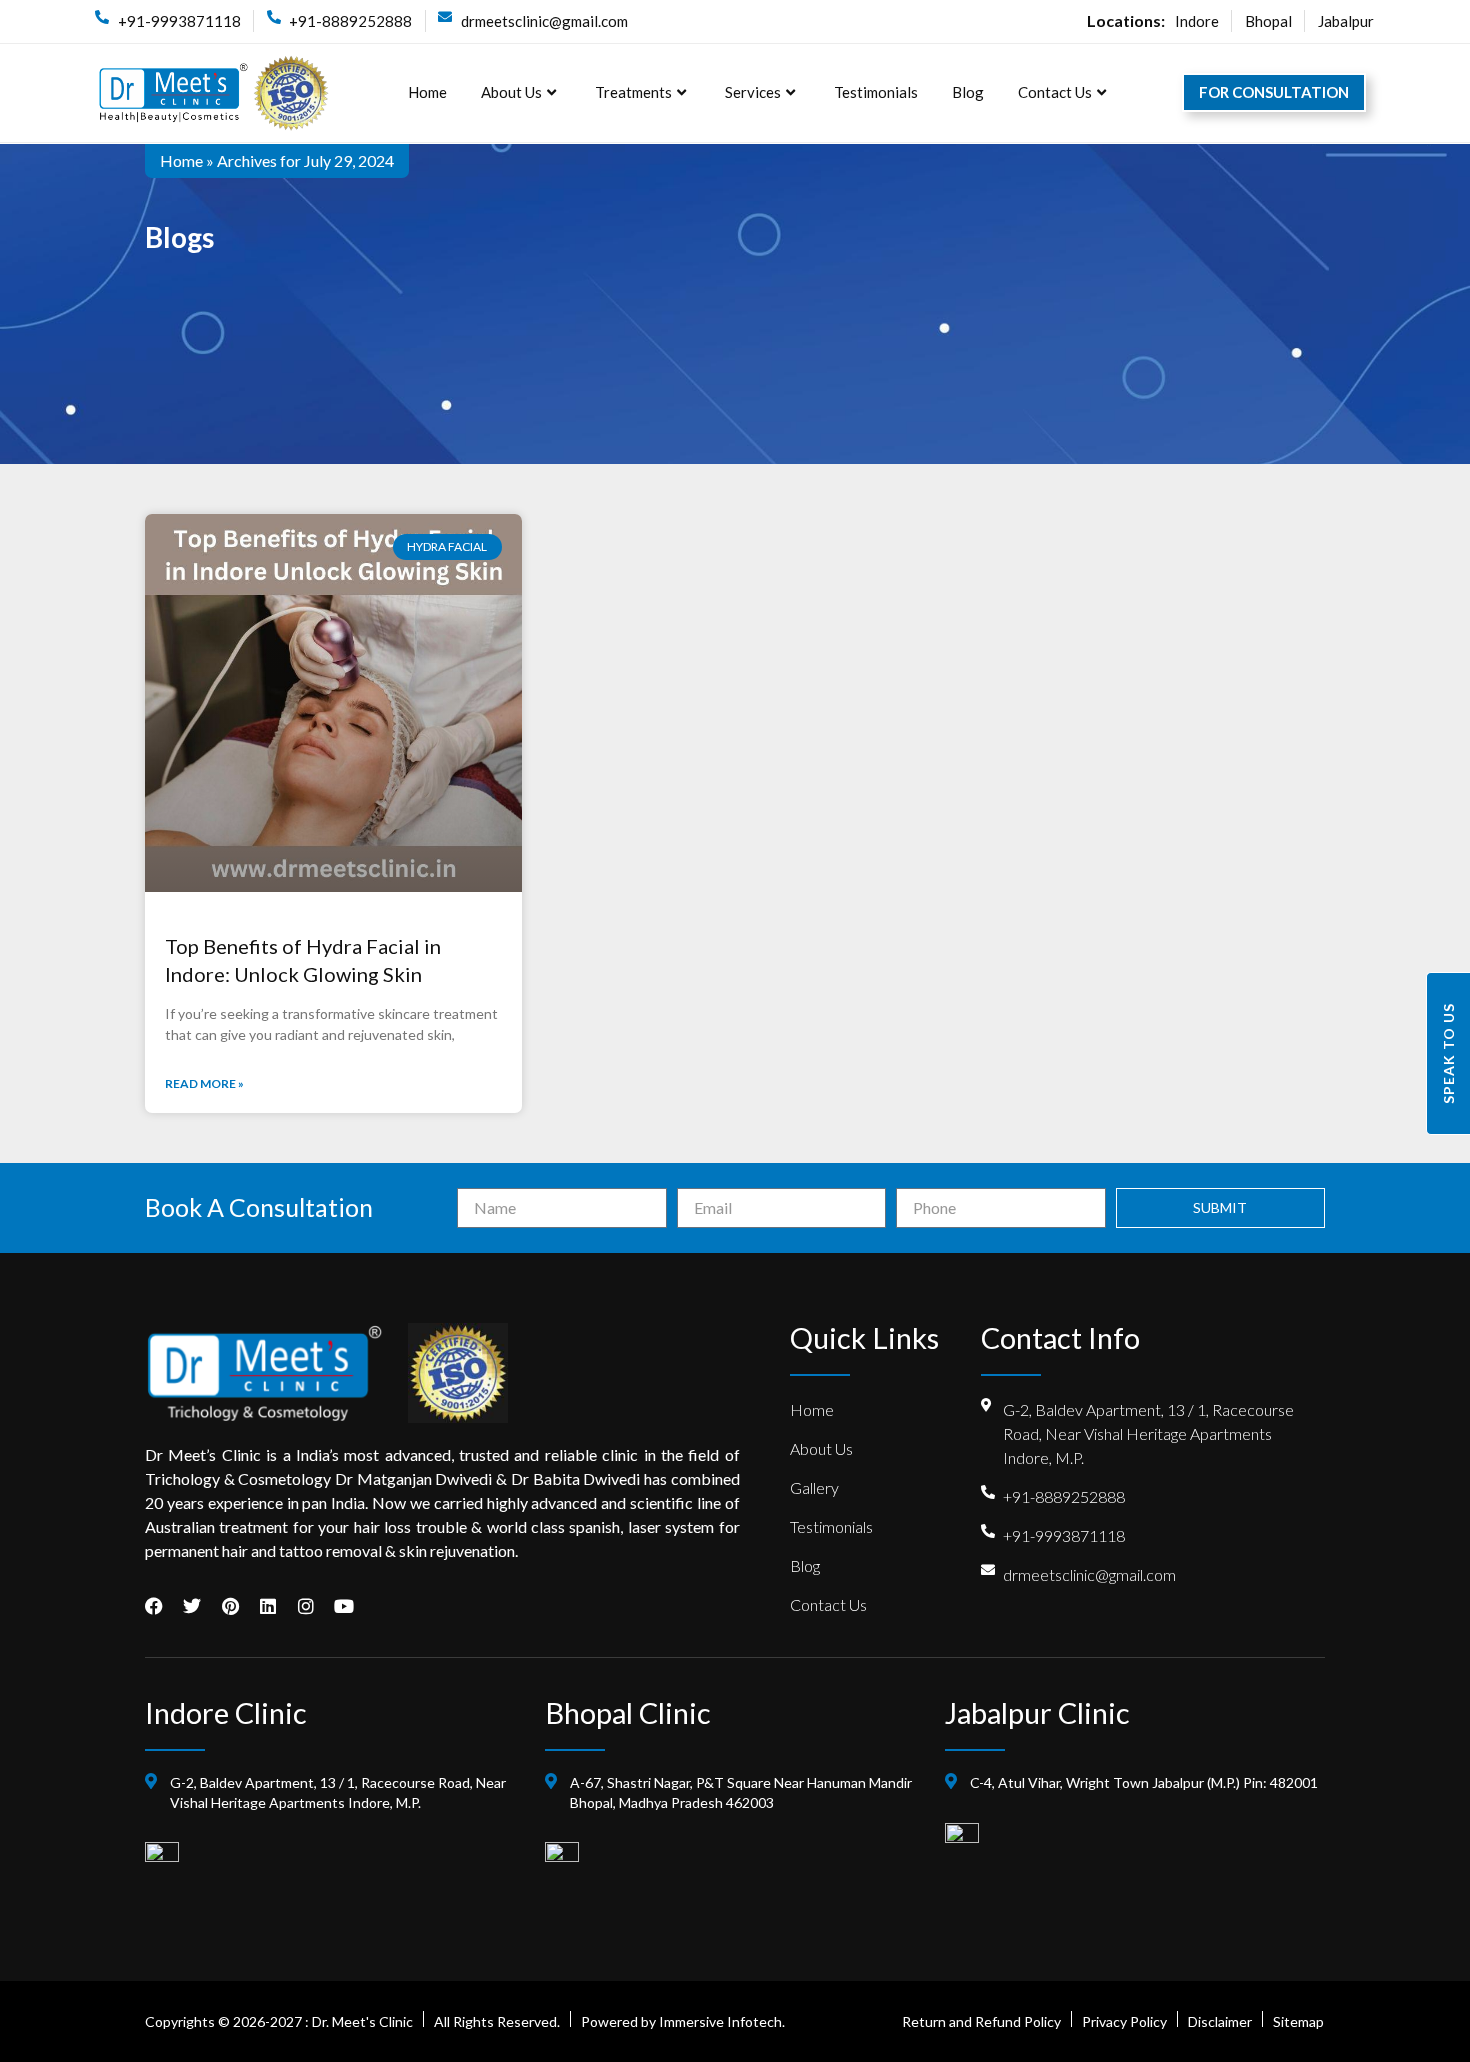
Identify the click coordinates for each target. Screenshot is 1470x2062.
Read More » (204, 1083)
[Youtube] (344, 1606)
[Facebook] (154, 1606)
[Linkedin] (268, 1606)
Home (427, 92)
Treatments (633, 92)
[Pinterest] (230, 1606)
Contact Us (1055, 92)
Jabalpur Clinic (1037, 1712)
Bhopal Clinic (628, 1712)
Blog (968, 92)
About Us (511, 92)
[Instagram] (306, 1606)
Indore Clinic (226, 1712)
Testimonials (876, 92)
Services (753, 92)
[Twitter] (192, 1606)
